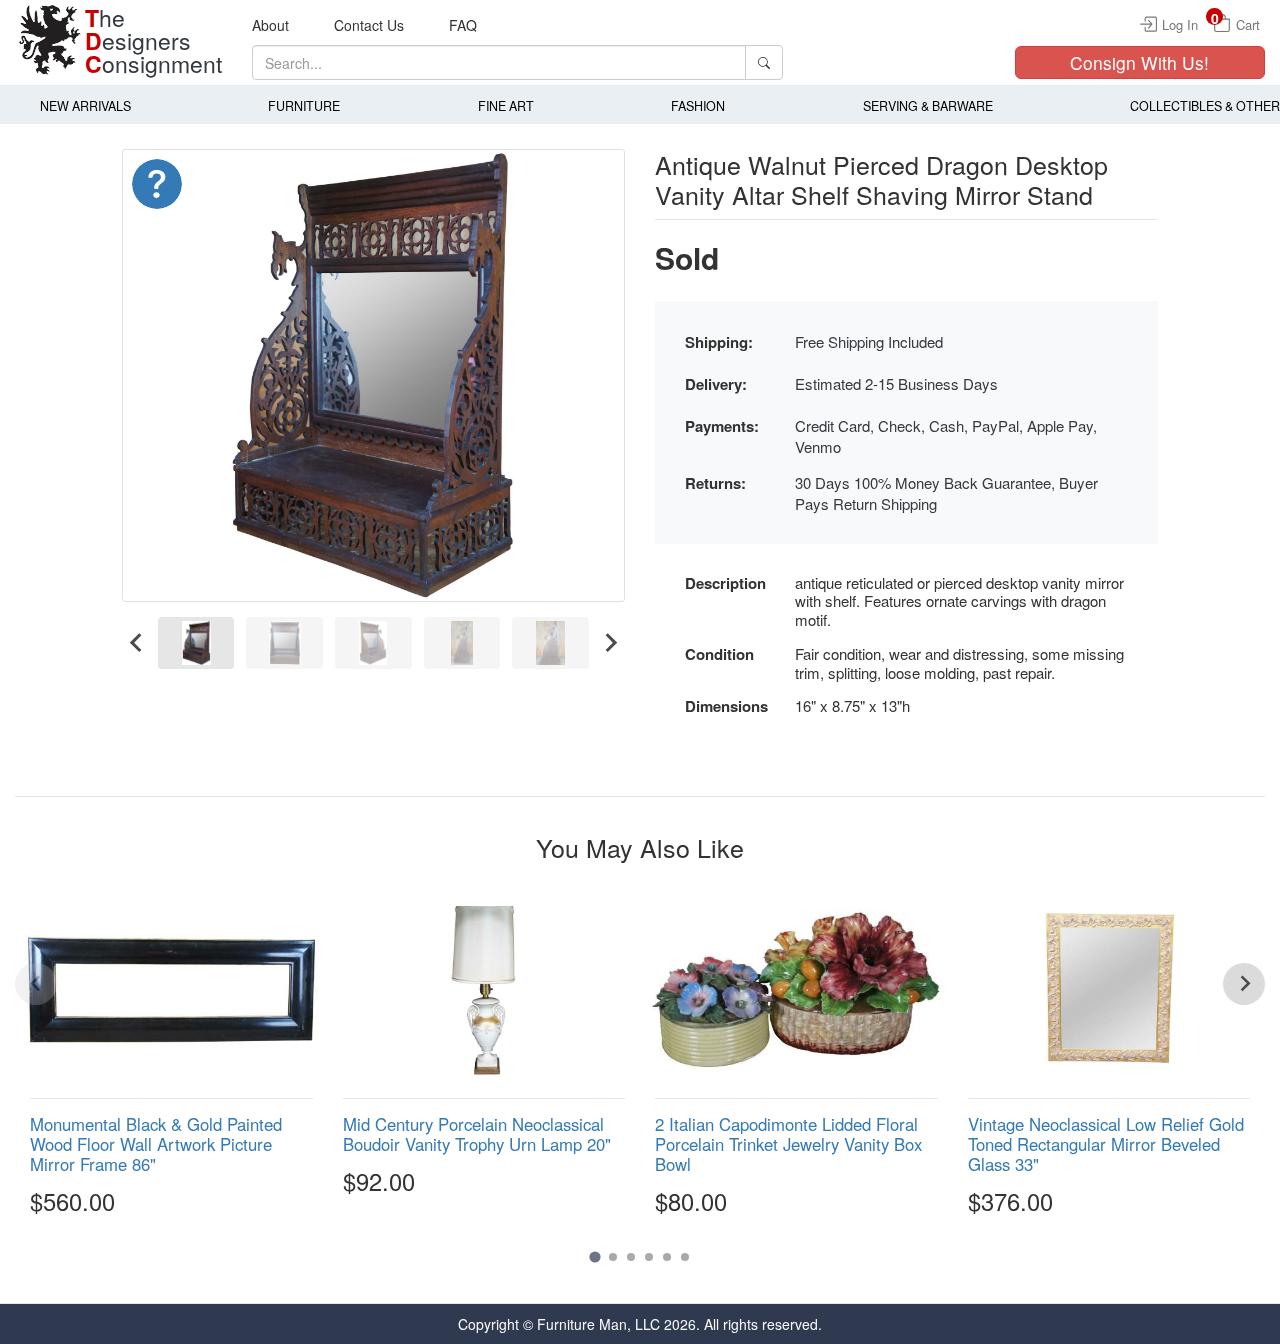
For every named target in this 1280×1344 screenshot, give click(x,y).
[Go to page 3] (631, 1257)
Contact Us (369, 25)
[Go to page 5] (667, 1257)
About (270, 25)
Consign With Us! (1139, 62)
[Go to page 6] (685, 1257)
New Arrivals (85, 106)
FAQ (463, 25)
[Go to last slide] (137, 643)
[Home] (50, 40)
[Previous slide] (36, 984)
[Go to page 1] (594, 1256)
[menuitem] (196, 643)
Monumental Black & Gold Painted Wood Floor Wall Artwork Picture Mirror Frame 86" (156, 1144)
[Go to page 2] (613, 1257)
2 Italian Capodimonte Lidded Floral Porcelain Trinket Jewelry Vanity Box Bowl (788, 1144)
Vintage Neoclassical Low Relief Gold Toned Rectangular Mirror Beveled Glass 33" (1106, 1144)
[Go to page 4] (649, 1257)
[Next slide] (610, 643)
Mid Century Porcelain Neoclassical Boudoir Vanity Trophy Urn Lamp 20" (477, 1134)
